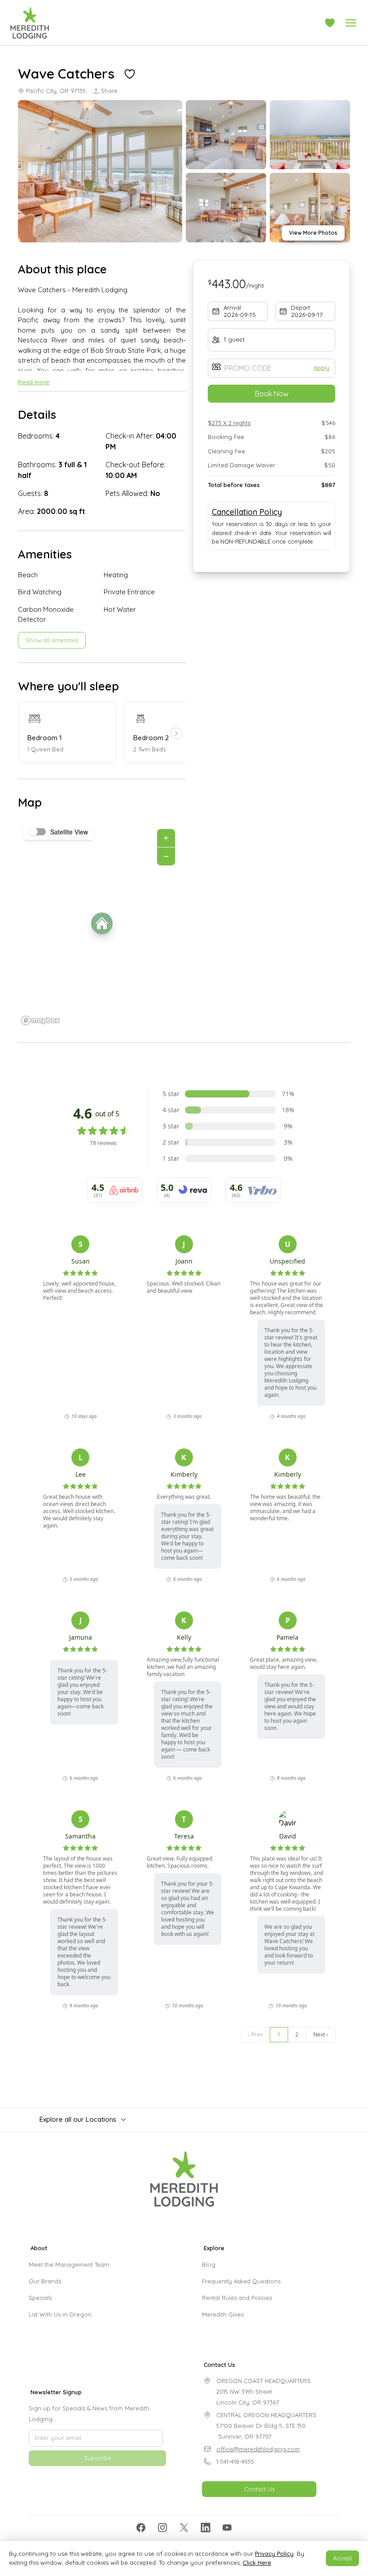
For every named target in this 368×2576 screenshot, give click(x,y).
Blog (209, 2264)
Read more (34, 382)
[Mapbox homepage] (40, 1020)
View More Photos (313, 233)
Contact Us (259, 2489)
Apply (322, 368)
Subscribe (98, 2458)
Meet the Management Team (69, 2264)
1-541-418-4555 (235, 2462)
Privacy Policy (274, 2554)
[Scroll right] (176, 733)
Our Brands (45, 2281)
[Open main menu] (351, 23)
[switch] (38, 832)
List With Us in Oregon (60, 2314)
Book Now (272, 394)
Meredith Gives (223, 2314)
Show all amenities (52, 640)
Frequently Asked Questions (241, 2281)
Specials (40, 2298)
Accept (342, 2558)
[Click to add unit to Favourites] (130, 74)
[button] (330, 23)
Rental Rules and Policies (237, 2298)
